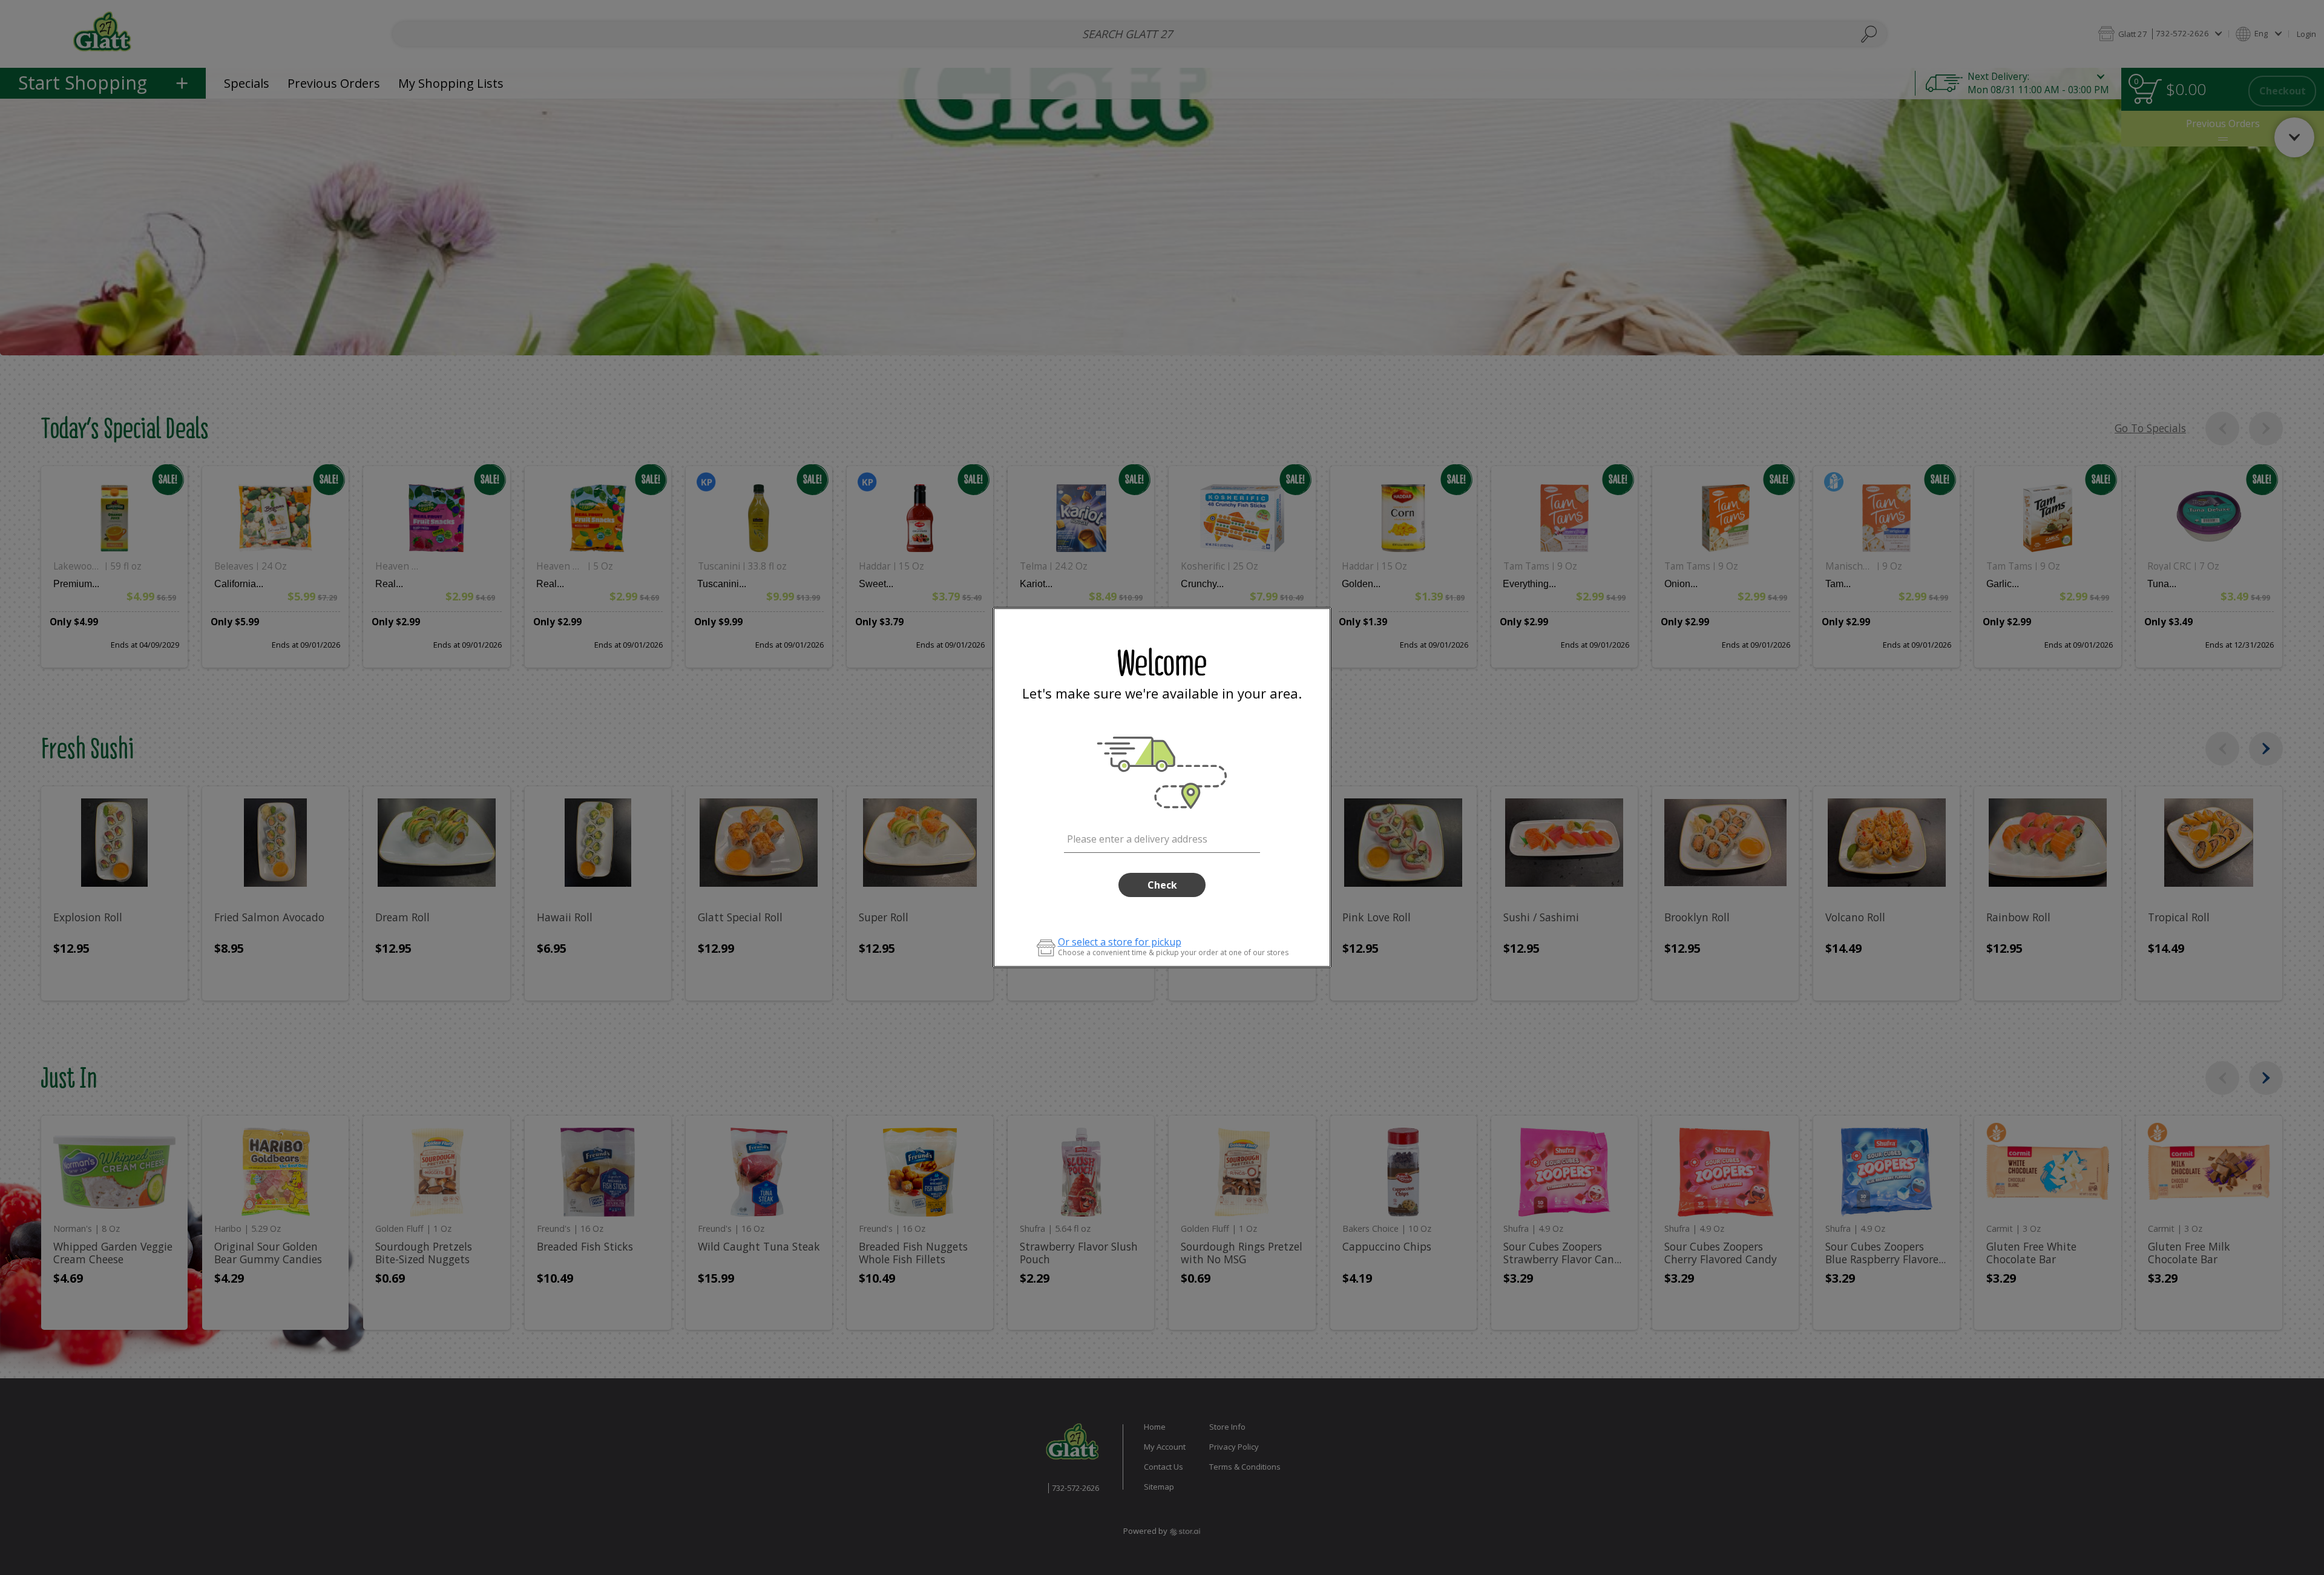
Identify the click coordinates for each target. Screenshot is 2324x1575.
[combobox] (1162, 837)
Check (1162, 885)
